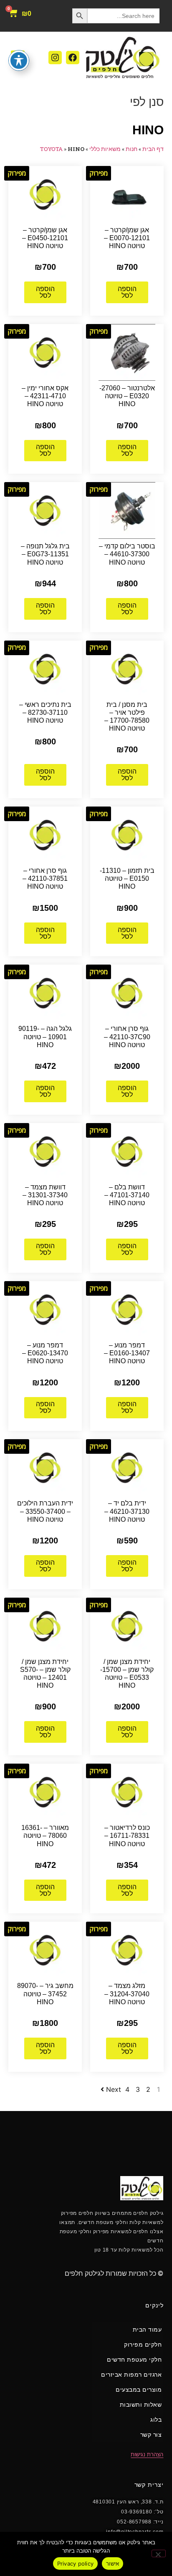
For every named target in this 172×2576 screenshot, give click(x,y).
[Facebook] (73, 58)
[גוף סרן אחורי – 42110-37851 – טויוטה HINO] (45, 834)
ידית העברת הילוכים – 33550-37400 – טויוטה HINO (45, 1511)
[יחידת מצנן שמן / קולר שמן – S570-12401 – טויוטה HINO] (45, 1625)
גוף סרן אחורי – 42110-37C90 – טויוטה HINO (127, 1037)
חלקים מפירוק (143, 2345)
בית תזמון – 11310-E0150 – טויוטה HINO (127, 878)
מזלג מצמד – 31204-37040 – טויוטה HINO (127, 1994)
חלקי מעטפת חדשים (134, 2360)
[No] (159, 2553)
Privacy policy (76, 2563)
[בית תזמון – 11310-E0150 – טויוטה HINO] (127, 834)
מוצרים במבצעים (139, 2390)
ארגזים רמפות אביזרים (131, 2375)
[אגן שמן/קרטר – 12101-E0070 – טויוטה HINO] (127, 194)
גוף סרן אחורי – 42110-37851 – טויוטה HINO (45, 878)
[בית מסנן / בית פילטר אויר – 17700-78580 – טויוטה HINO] (127, 668)
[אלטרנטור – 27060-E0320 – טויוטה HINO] (127, 352)
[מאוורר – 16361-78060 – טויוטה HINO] (45, 1792)
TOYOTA (51, 149)
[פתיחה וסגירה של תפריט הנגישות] (19, 60)
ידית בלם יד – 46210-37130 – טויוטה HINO (127, 1511)
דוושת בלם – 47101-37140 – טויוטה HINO (127, 1195)
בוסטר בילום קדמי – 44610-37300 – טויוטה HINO (127, 554)
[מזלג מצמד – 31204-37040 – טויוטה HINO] (127, 1950)
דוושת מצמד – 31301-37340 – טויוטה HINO (45, 1195)
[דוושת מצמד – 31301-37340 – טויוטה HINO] (45, 1151)
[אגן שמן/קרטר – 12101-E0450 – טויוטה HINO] (45, 194)
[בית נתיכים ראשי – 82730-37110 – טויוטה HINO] (45, 668)
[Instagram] (55, 58)
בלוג (156, 2420)
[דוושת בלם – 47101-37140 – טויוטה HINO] (127, 1151)
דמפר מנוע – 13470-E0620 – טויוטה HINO (45, 1353)
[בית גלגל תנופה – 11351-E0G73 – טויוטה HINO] (45, 510)
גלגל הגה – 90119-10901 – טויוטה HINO (45, 1037)
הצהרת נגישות (147, 2454)
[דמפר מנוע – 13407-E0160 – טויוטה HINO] (127, 1309)
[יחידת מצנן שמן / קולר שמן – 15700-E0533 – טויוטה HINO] (127, 1625)
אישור (113, 2563)
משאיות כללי (105, 149)
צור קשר (151, 2435)
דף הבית (153, 149)
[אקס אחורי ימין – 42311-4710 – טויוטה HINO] (45, 352)
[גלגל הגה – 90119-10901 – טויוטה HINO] (45, 993)
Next (114, 2089)
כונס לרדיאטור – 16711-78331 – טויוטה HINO (127, 1836)
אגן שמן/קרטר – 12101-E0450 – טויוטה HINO (45, 238)
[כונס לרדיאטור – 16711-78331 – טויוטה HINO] (127, 1792)
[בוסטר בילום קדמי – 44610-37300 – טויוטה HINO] (127, 510)
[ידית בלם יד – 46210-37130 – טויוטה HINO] (127, 1467)
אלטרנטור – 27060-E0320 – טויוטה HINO (127, 396)
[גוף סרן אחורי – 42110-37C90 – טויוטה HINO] (127, 993)
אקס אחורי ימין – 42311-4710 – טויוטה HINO (45, 396)
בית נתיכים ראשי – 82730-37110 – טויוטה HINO (45, 712)
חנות (132, 149)
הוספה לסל (127, 292)
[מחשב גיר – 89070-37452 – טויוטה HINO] (45, 1950)
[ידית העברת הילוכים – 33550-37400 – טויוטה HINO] (45, 1467)
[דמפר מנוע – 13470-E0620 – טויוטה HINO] (45, 1309)
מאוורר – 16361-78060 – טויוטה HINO (45, 1836)
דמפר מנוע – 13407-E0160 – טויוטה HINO (127, 1353)
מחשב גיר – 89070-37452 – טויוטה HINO (45, 1994)
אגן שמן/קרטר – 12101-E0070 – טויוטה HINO (127, 238)
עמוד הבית (147, 2330)
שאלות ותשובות (141, 2405)
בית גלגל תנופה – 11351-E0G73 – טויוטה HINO (45, 554)
